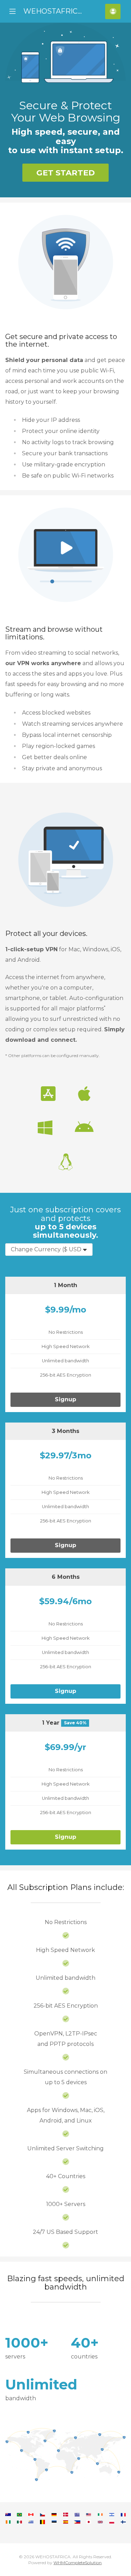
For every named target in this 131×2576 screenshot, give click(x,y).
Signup (65, 1399)
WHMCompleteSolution (78, 2563)
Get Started (65, 173)
